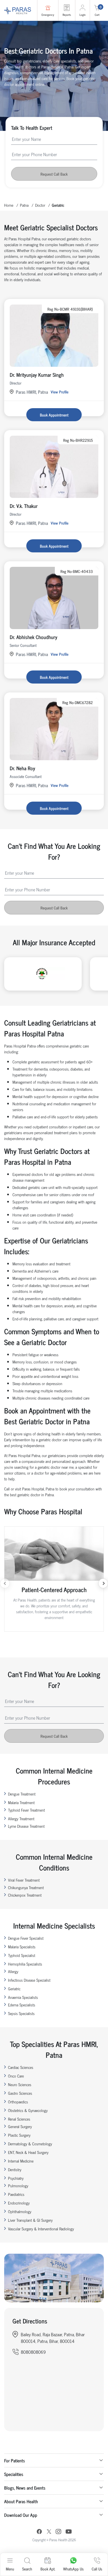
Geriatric (14, 1988)
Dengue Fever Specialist (26, 1938)
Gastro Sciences (20, 2093)
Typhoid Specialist (22, 1955)
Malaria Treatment (21, 1802)
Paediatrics (16, 2194)
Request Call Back (54, 174)
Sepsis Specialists (21, 2013)
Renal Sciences (19, 2119)
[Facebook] (39, 2532)
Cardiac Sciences (21, 2067)
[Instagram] (58, 2532)
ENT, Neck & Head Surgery (28, 2152)
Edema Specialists (22, 2005)
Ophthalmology (20, 2211)
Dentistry (15, 2169)
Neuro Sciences (20, 2084)
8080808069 (33, 2352)
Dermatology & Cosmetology (30, 2144)
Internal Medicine (21, 2161)
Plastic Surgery (19, 2135)
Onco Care (16, 2076)
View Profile (60, 392)
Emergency (48, 15)
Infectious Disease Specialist (29, 1980)
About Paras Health (21, 2501)
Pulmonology (18, 2185)
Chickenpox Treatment (25, 1895)
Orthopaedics (18, 2102)
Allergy (13, 1971)
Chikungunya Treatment (26, 1887)
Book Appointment (54, 415)
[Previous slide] (5, 1583)
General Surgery (20, 2126)
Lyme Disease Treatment (26, 1826)
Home (9, 205)
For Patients (15, 2460)
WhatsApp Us (73, 2569)
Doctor (40, 205)
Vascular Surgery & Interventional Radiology (41, 2229)
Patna (24, 205)
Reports (67, 15)
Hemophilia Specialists (25, 1964)
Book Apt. (48, 2569)
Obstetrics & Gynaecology (28, 2110)
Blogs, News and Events (25, 2488)
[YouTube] (69, 2532)
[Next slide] (103, 1583)
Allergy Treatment (21, 1818)
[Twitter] (49, 2532)
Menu (10, 2569)
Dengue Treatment (22, 1794)
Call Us (97, 2569)
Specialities (14, 2474)
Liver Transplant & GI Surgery (30, 2220)
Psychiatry (16, 2178)
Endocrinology (19, 2203)
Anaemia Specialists (23, 1997)
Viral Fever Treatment (24, 1880)
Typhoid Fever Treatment (26, 1810)
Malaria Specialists (22, 1947)
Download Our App (21, 2515)
